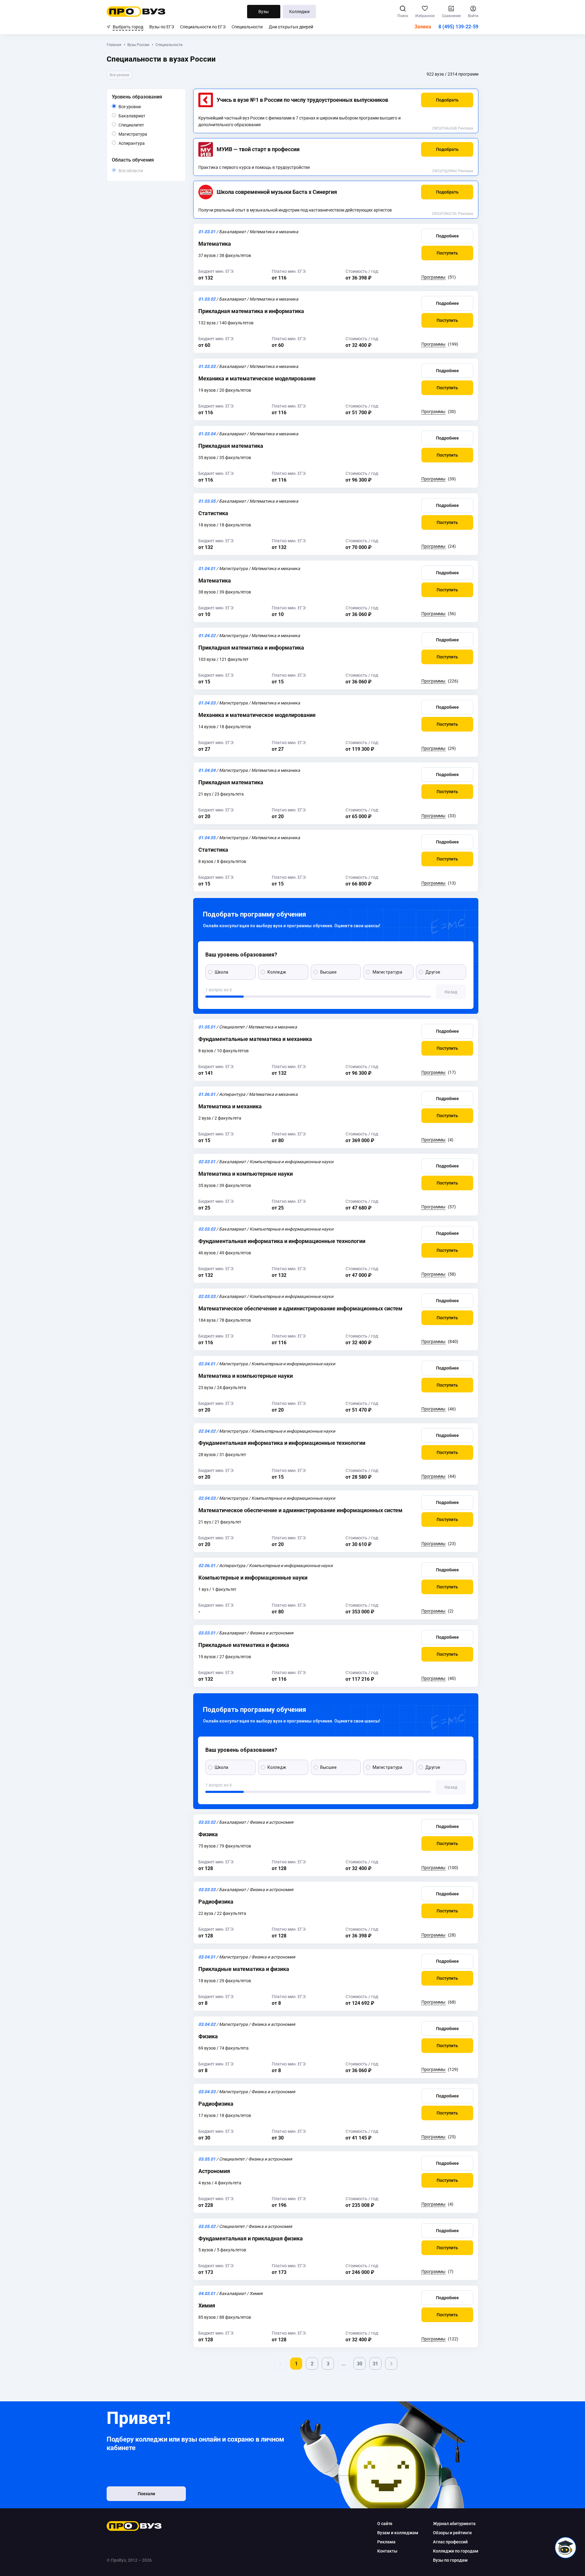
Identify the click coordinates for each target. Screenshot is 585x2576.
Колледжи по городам (456, 2551)
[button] (447, 100)
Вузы (264, 12)
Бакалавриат (145, 116)
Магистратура (147, 134)
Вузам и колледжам (398, 2533)
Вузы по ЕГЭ (162, 27)
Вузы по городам (450, 2560)
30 (360, 2364)
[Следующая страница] (391, 2364)
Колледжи (299, 12)
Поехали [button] (146, 2494)
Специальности (247, 27)
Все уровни (137, 107)
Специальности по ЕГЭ (203, 27)
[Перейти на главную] (136, 12)
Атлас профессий (450, 2542)
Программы (433, 277)
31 (375, 2364)
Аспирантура (145, 143)
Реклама (466, 128)
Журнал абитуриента (454, 2524)
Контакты (387, 2551)
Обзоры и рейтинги (452, 2533)
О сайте (385, 2524)
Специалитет (144, 125)
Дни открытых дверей (291, 27)
